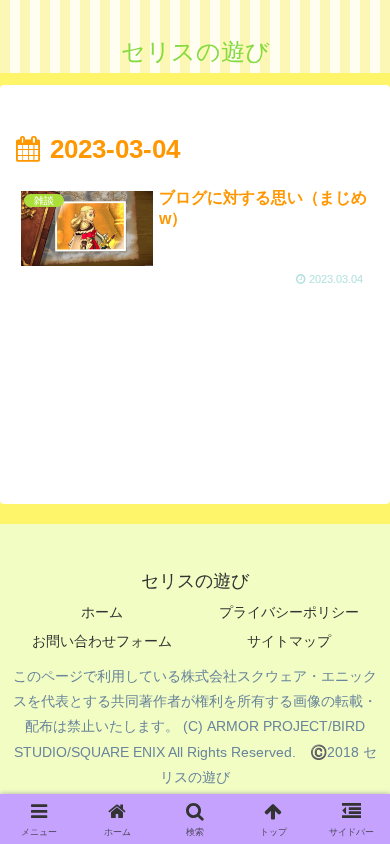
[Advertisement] (195, 392)
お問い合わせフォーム (102, 641)
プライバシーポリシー (289, 612)
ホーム (102, 612)
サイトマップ (289, 641)
